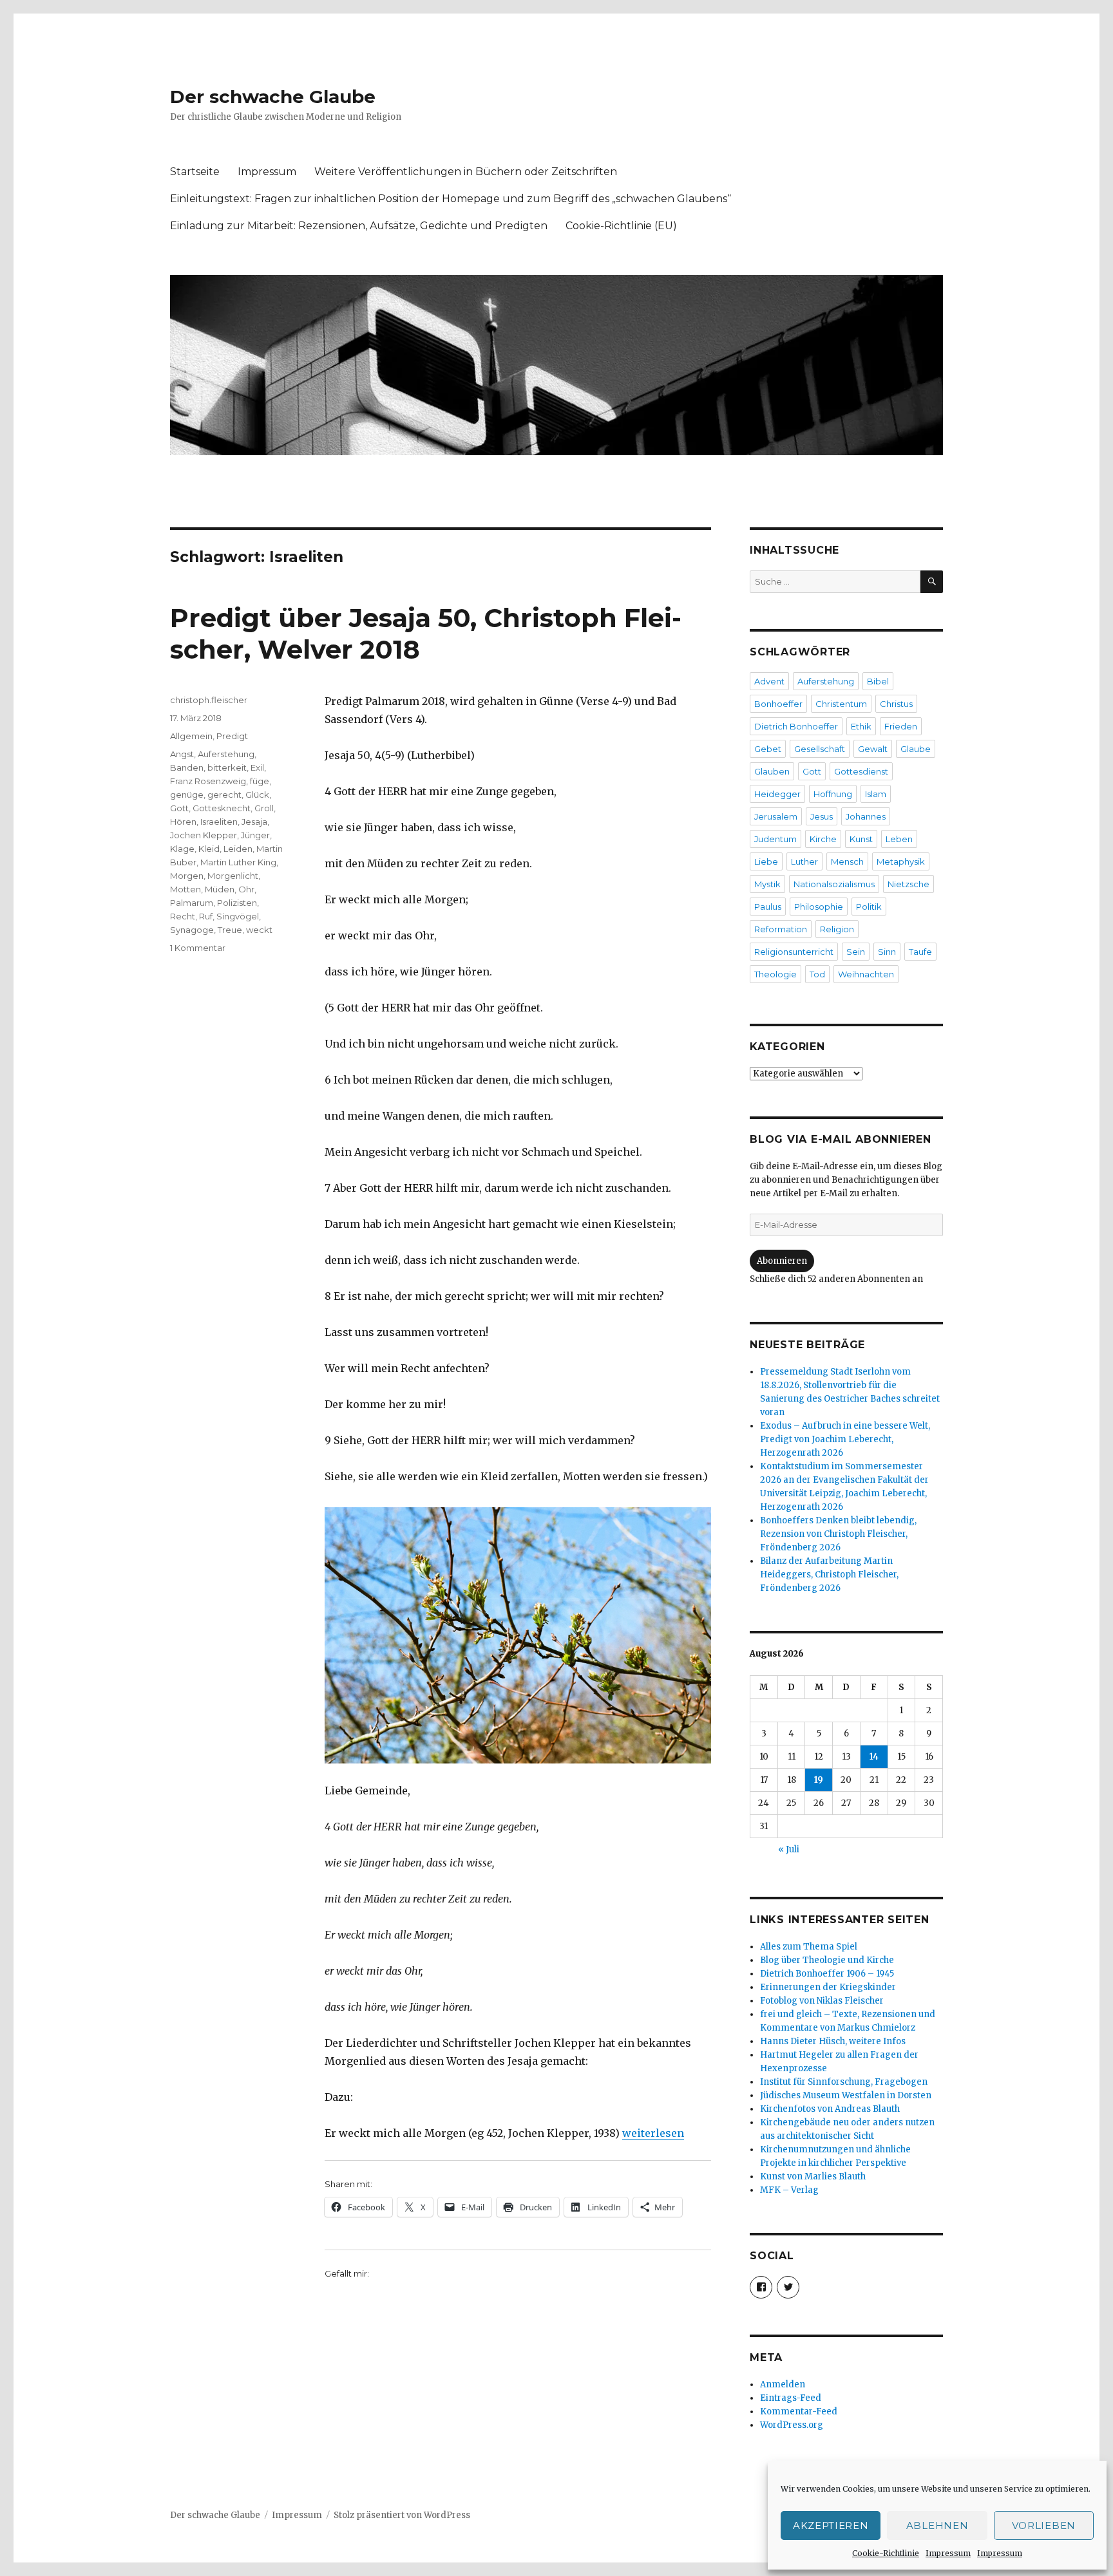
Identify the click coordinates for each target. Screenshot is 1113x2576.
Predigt (232, 736)
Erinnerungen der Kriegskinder (828, 1987)
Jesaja (254, 822)
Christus (896, 704)
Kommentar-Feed (799, 2411)
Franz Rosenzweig (208, 781)
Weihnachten (866, 974)
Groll (264, 808)
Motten (185, 889)
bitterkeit (227, 767)
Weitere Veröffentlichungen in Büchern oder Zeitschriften (466, 172)
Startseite (195, 172)
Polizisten (237, 903)
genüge (187, 794)
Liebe (766, 861)
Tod (817, 974)
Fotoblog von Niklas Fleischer (822, 2001)
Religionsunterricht (794, 952)
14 (874, 1757)
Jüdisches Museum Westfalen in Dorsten (846, 2095)
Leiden (238, 849)
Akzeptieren (831, 2525)
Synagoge (192, 930)
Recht (183, 916)
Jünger (255, 835)
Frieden (901, 726)
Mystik (767, 884)
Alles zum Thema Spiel (809, 1947)
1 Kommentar (198, 948)
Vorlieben (1044, 2525)
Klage (182, 849)
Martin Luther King (238, 862)
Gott (179, 808)
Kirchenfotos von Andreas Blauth (830, 2109)
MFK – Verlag (789, 2190)
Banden (187, 767)
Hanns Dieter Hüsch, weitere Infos (833, 2041)
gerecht (224, 794)
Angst (182, 754)
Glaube (916, 749)
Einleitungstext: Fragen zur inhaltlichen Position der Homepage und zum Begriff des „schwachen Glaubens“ (451, 199)
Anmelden (783, 2384)
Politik (869, 907)
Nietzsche (908, 884)
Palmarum (192, 903)
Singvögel (238, 916)
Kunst (861, 839)
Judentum (775, 839)
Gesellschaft (820, 749)
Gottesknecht (222, 808)
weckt (259, 930)
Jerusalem (776, 816)
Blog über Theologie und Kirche (827, 1960)
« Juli (789, 1849)
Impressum (948, 2553)
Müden (220, 889)
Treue (230, 930)
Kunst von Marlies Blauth (813, 2176)
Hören (183, 822)
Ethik (861, 726)
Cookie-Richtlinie (886, 2553)
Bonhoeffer (778, 704)
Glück (257, 794)
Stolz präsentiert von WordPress (402, 2515)
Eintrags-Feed (791, 2398)
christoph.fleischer (209, 700)
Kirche (823, 839)
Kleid (209, 849)
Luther (804, 861)
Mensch (847, 861)
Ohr (246, 889)
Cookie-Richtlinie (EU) (621, 226)
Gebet (768, 749)
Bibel (878, 681)
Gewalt (873, 749)
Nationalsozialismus (834, 884)
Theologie (775, 974)
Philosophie (819, 907)
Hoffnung (833, 794)
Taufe (920, 952)
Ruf (206, 916)
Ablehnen (937, 2525)
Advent (769, 681)
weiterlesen (653, 2133)
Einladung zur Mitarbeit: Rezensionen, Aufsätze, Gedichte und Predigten (359, 226)
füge (260, 781)
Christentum (841, 704)
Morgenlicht (233, 876)
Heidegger (777, 794)
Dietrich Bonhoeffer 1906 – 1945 (827, 1974)
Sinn (887, 952)
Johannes (866, 816)
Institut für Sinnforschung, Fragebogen (844, 2082)
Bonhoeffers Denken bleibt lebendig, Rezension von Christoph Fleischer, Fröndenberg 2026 (838, 1534)
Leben (899, 839)
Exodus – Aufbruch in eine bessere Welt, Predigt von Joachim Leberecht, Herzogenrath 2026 (845, 1439)
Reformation (781, 929)
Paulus (768, 907)
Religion (837, 929)
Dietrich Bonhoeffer (796, 726)
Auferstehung (226, 754)
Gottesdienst (861, 771)
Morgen (187, 876)
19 (819, 1780)
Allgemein (191, 736)
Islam (876, 794)
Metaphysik (901, 861)
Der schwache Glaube (273, 97)
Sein (856, 952)
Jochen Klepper (204, 835)
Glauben (772, 771)
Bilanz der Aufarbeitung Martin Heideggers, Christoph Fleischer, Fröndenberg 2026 (829, 1575)
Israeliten (219, 822)
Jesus (822, 816)
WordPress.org (792, 2425)
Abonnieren (782, 1261)
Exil (257, 767)
